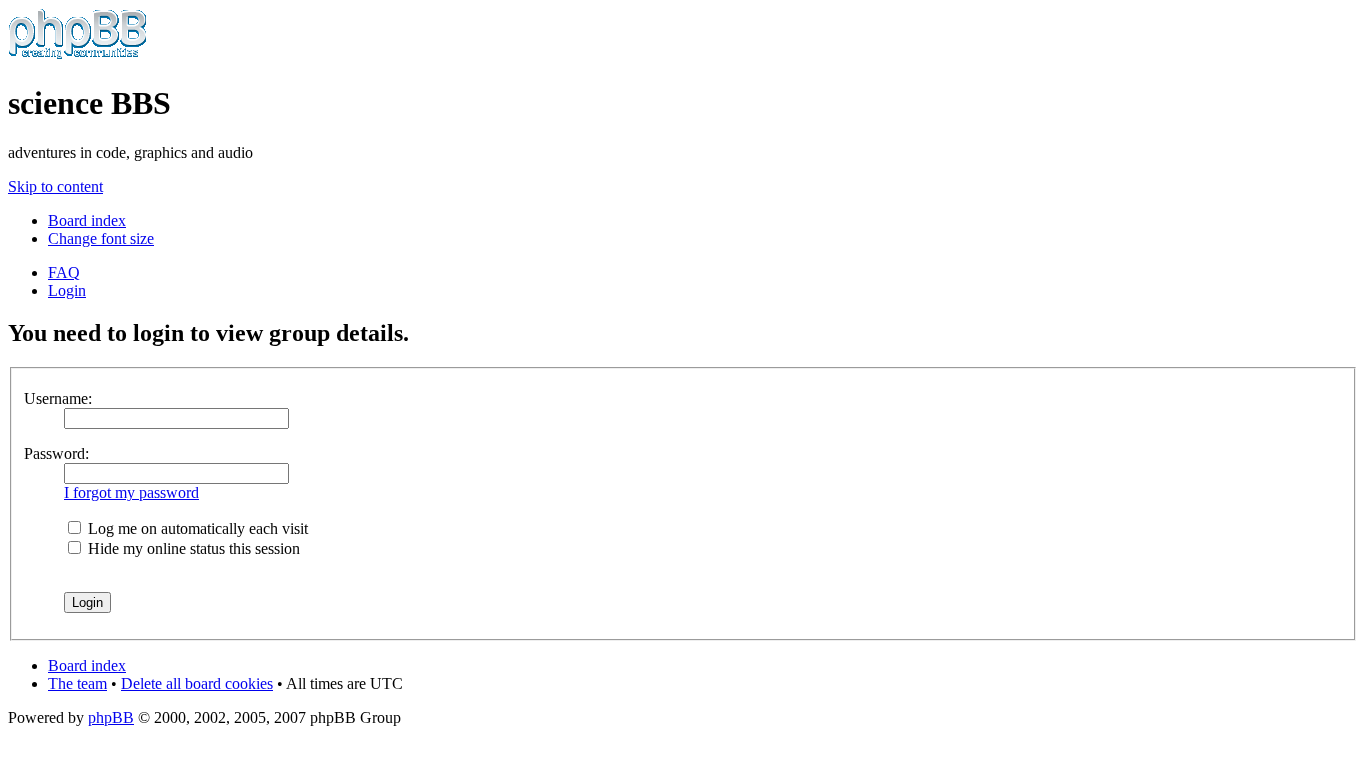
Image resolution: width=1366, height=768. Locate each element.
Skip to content (55, 186)
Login (67, 290)
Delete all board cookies (197, 683)
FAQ (64, 272)
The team (77, 683)
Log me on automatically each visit (196, 528)
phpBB (111, 717)
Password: (56, 453)
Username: (58, 398)
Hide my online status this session (192, 548)
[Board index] (77, 54)
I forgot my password (131, 492)
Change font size (101, 238)
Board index (87, 220)
